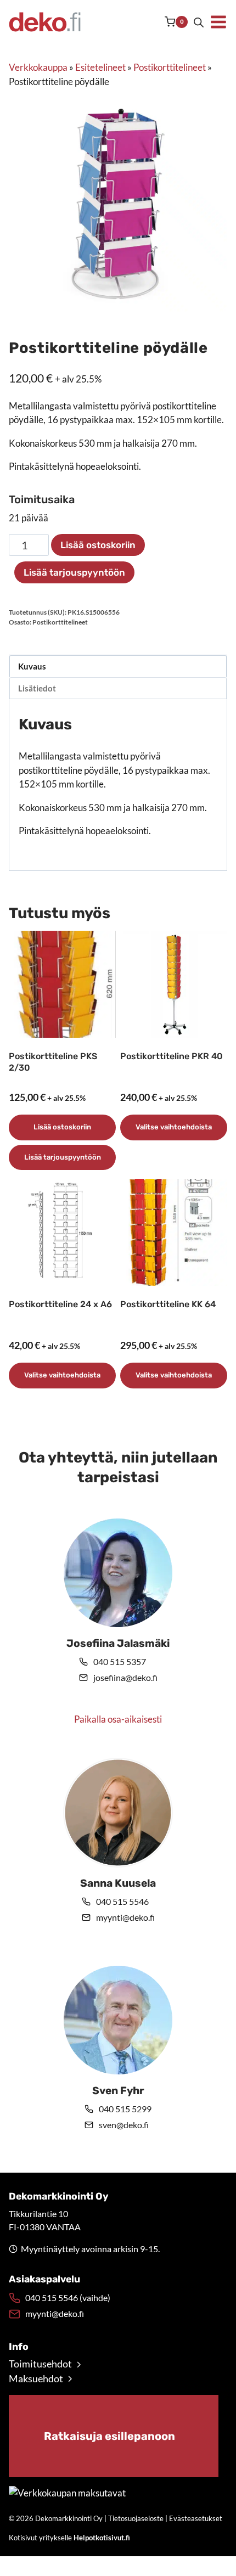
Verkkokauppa (38, 67)
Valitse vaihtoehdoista (174, 1127)
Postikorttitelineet (170, 67)
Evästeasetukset (196, 2518)
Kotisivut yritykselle (69, 2538)
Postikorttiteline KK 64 (168, 1304)
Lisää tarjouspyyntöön (74, 572)
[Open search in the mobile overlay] (199, 22)
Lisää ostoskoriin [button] (62, 1127)
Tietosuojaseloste (136, 2518)
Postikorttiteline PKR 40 (172, 1056)
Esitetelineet (100, 67)
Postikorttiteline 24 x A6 (60, 1304)
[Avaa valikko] (218, 22)
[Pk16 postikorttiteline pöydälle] (118, 203)
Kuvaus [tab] (32, 666)
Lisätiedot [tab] (37, 688)
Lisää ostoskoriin (98, 545)
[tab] (118, 301)
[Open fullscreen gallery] (216, 301)
